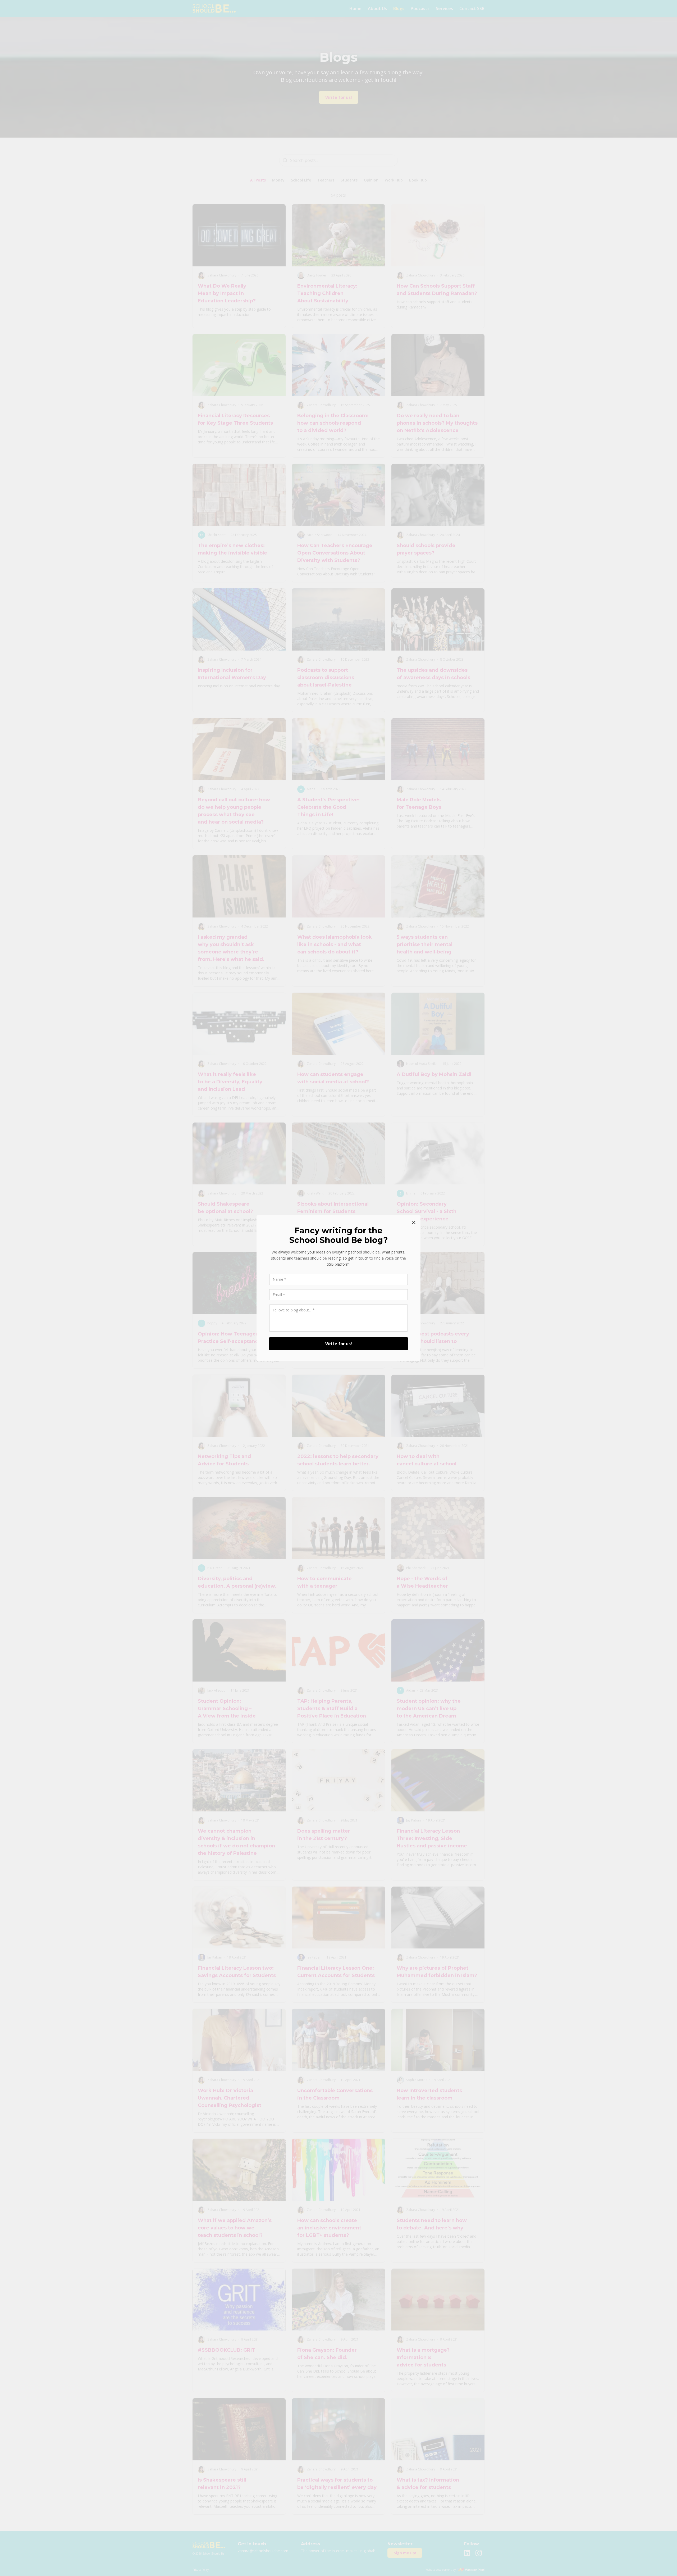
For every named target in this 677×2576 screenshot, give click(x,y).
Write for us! (339, 1344)
